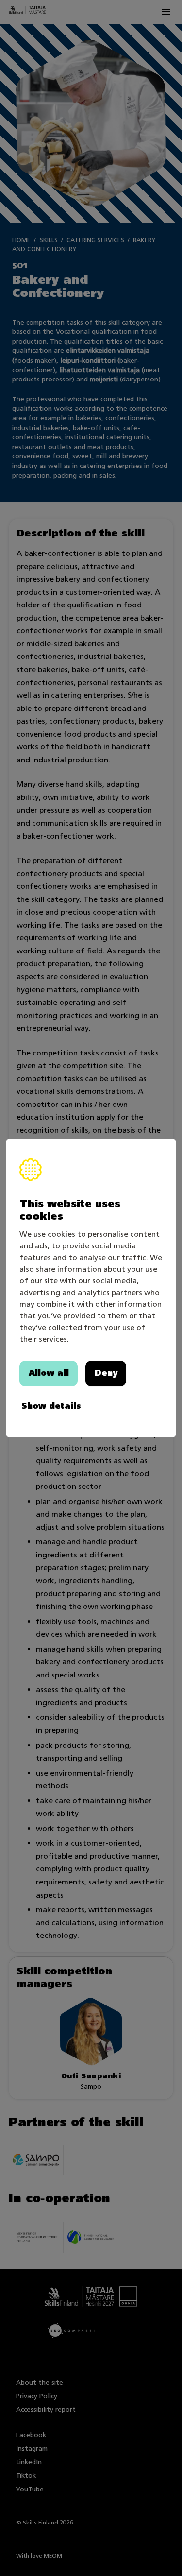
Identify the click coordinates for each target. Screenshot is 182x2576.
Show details (51, 1406)
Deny (106, 1373)
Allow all (49, 1373)
